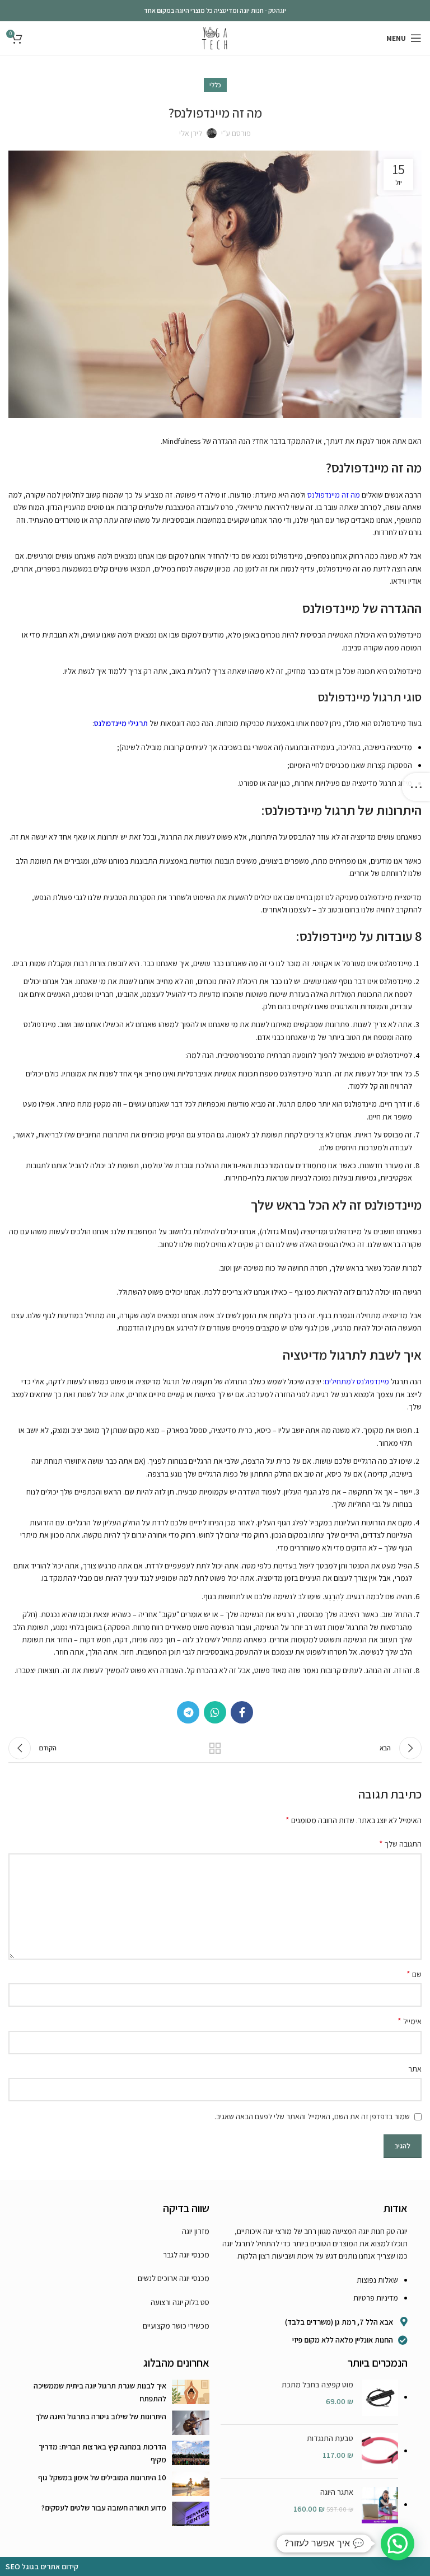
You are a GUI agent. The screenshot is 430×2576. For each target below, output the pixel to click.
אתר (415, 2069)
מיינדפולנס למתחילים (357, 1381)
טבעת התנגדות (330, 2438)
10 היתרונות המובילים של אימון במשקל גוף (102, 2477)
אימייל (410, 2021)
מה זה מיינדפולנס (334, 495)
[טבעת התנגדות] (380, 2451)
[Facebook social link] (242, 1712)
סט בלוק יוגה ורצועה (180, 2302)
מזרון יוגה (196, 2231)
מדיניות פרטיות (376, 2298)
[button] (398, 2544)
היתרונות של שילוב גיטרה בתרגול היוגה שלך (101, 2416)
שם (414, 1974)
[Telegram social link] (188, 1712)
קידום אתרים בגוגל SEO (42, 2566)
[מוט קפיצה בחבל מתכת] (380, 2398)
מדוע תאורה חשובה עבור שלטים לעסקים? (104, 2508)
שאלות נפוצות (377, 2280)
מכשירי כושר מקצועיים (176, 2326)
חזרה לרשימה (215, 1748)
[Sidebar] (416, 787)
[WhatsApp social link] (215, 1712)
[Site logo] (215, 38)
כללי (215, 85)
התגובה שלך (400, 1844)
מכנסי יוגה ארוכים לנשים (174, 2278)
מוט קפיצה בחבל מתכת (317, 2385)
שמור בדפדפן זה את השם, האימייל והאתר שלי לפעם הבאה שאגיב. (312, 2116)
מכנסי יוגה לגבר (186, 2255)
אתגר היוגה (337, 2492)
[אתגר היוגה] (380, 2505)
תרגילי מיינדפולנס (121, 723)
